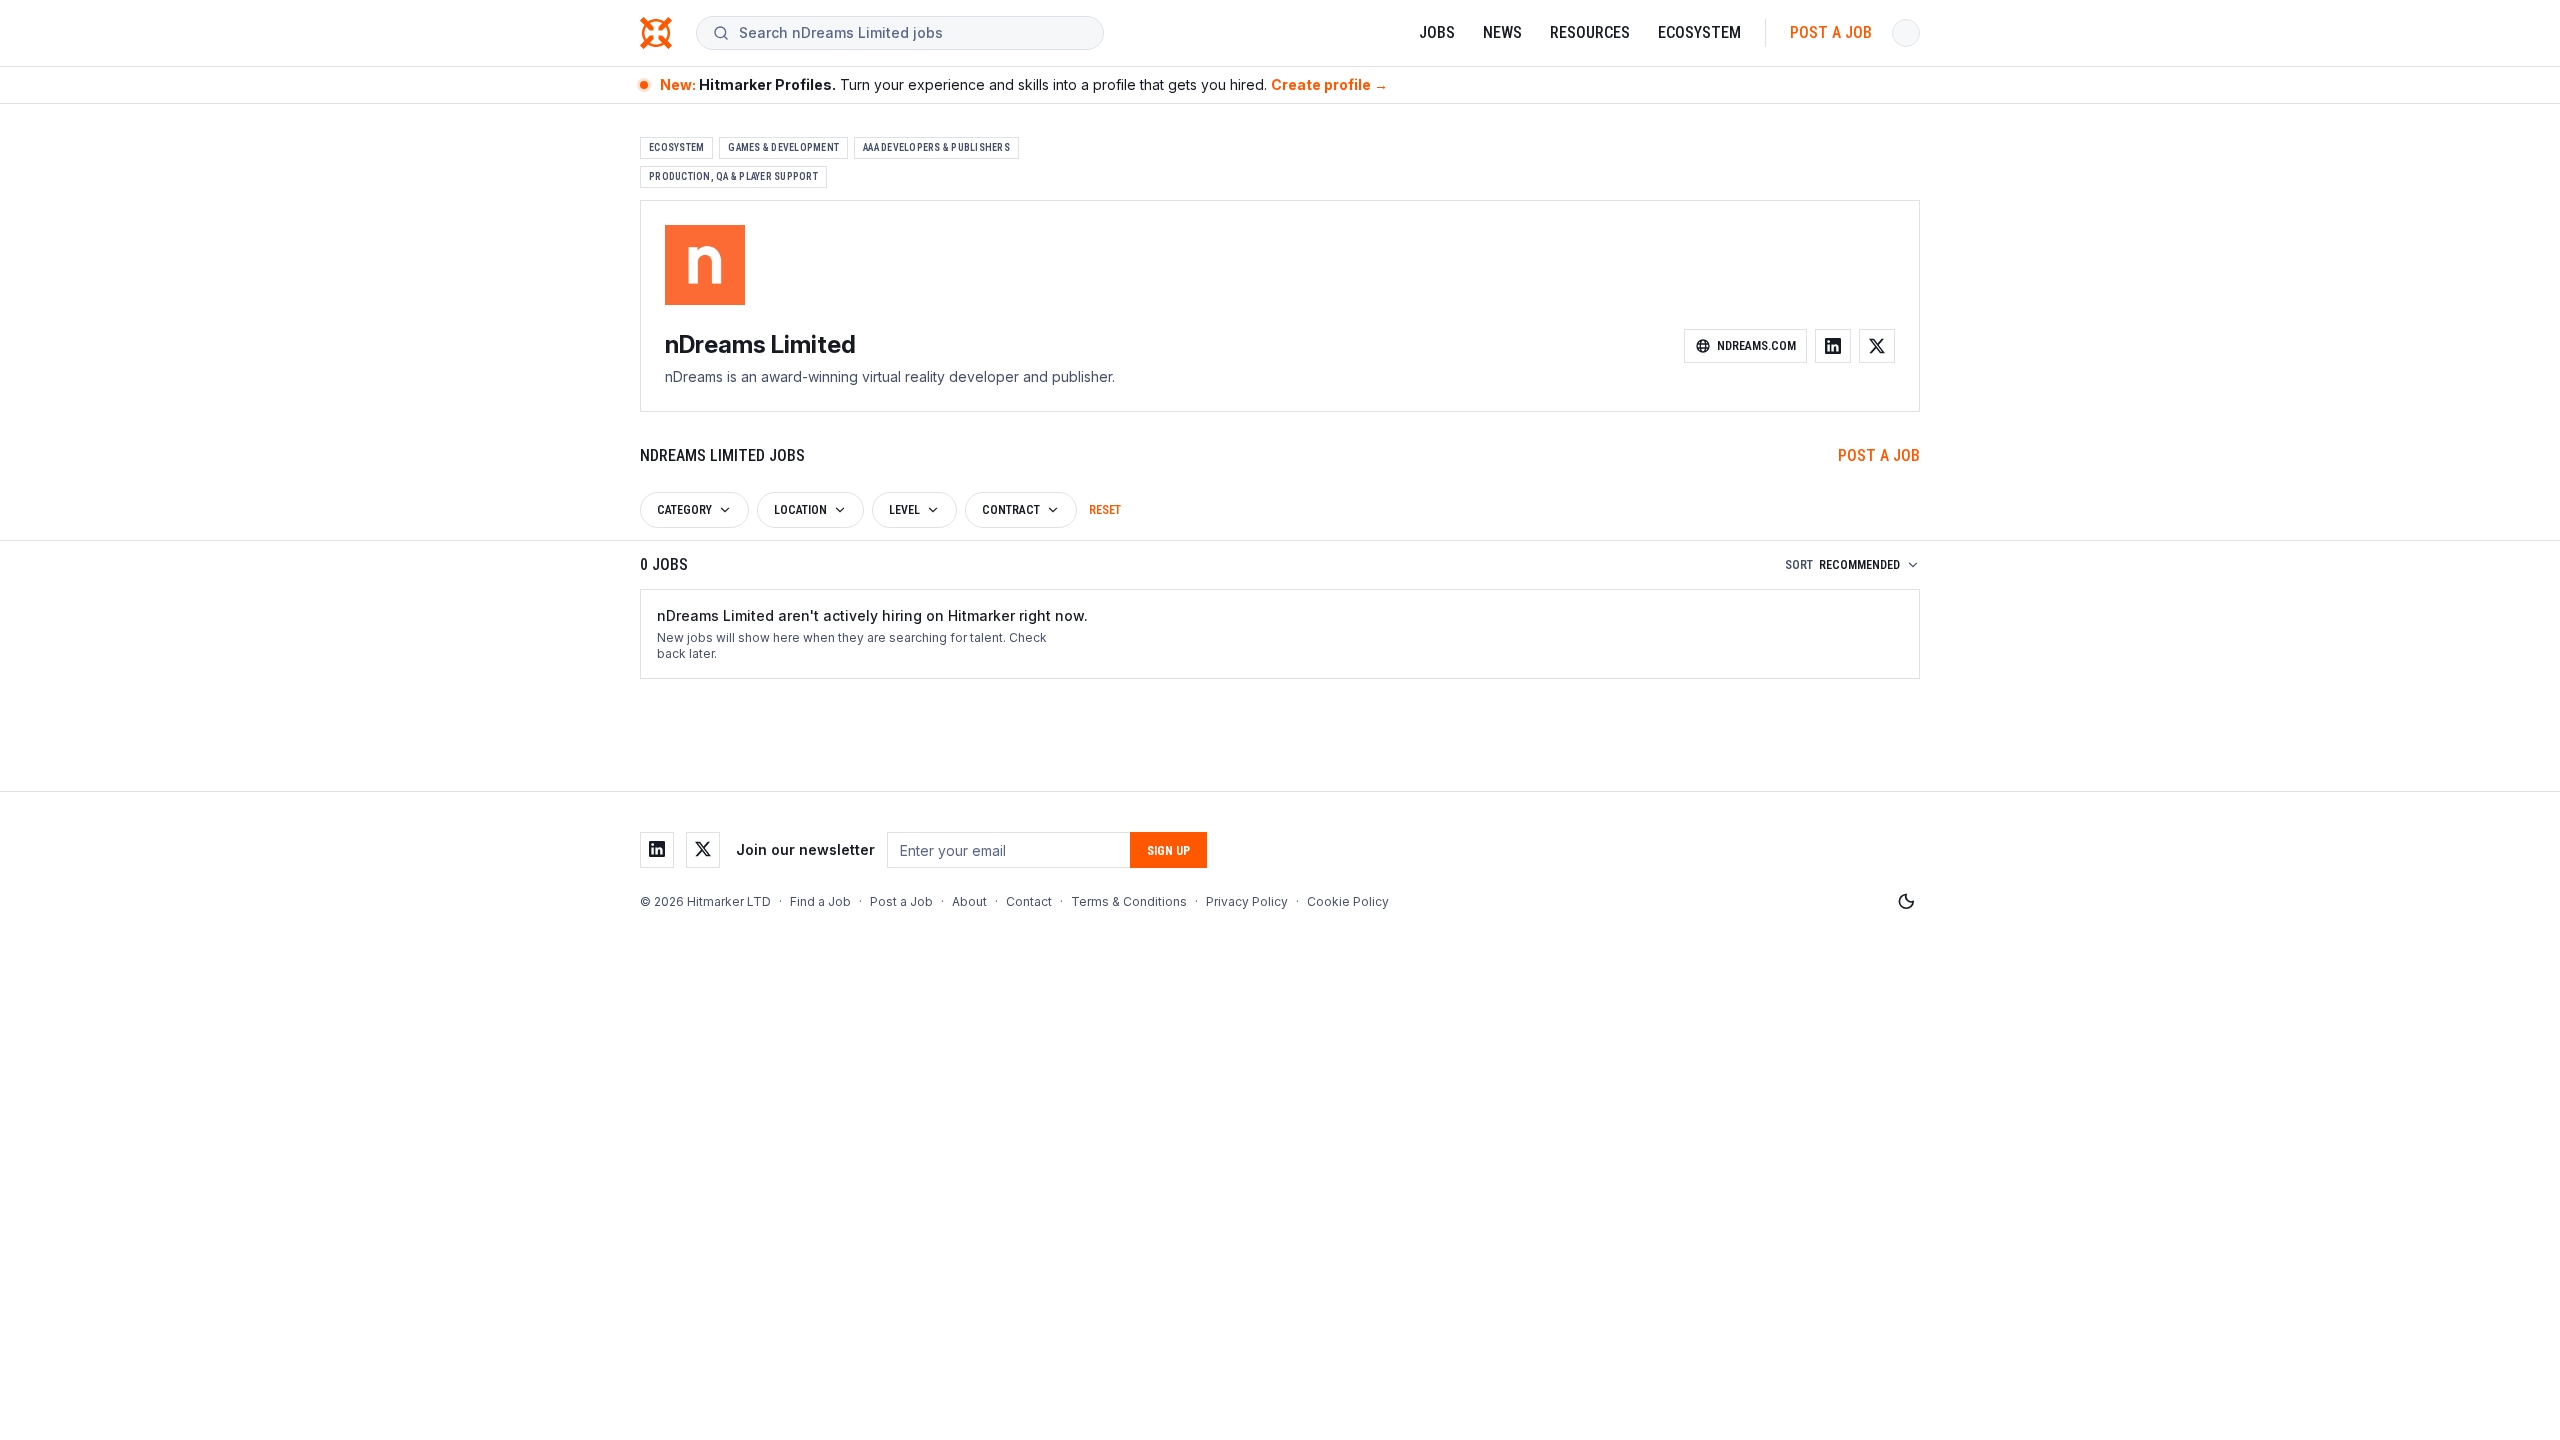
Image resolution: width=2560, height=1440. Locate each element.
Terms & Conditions (1129, 901)
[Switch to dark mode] (1906, 902)
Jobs (1437, 32)
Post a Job (1831, 32)
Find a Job (820, 901)
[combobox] (913, 33)
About (969, 901)
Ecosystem (1699, 32)
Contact (1029, 901)
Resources (1590, 32)
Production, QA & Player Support (733, 176)
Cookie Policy (1348, 901)
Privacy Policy (1247, 901)
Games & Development (783, 147)
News (1502, 32)
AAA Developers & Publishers (936, 147)
